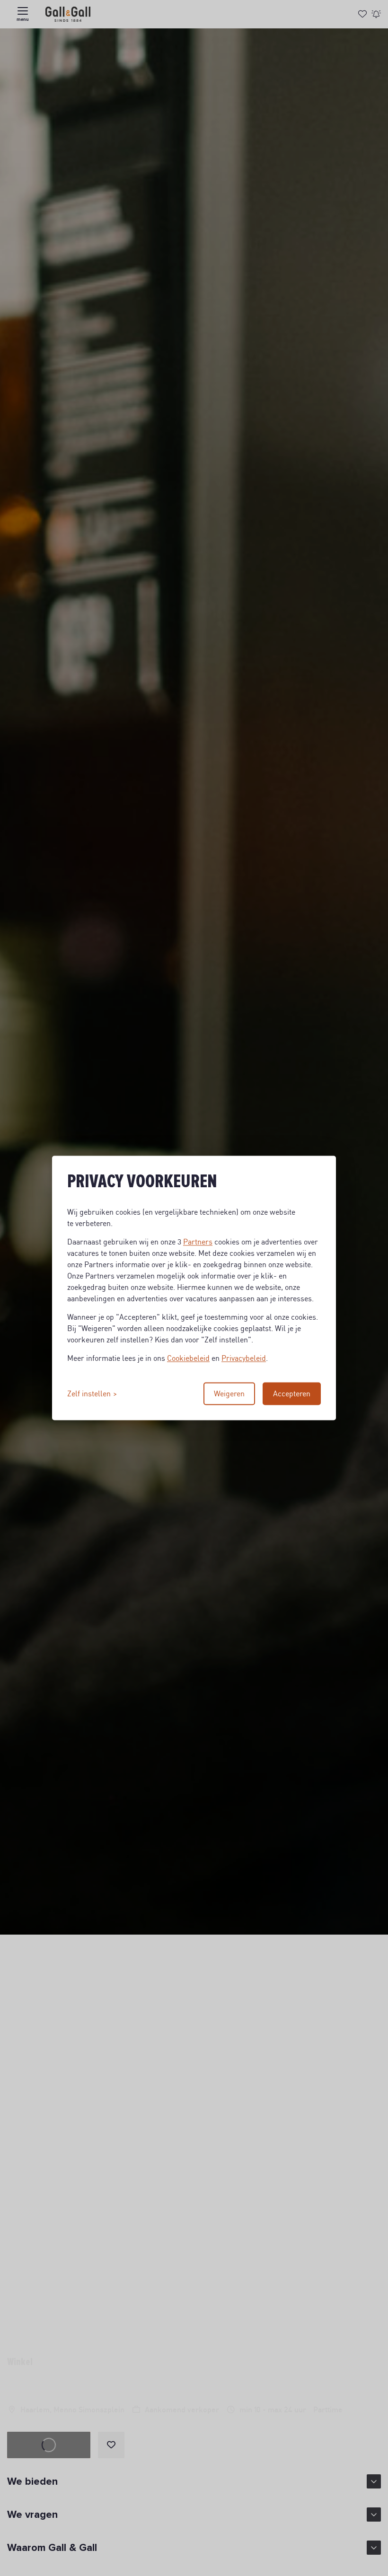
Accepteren (292, 1394)
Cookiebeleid (188, 1358)
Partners (198, 1242)
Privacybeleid (244, 1358)
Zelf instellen (89, 1394)
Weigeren (229, 1394)
